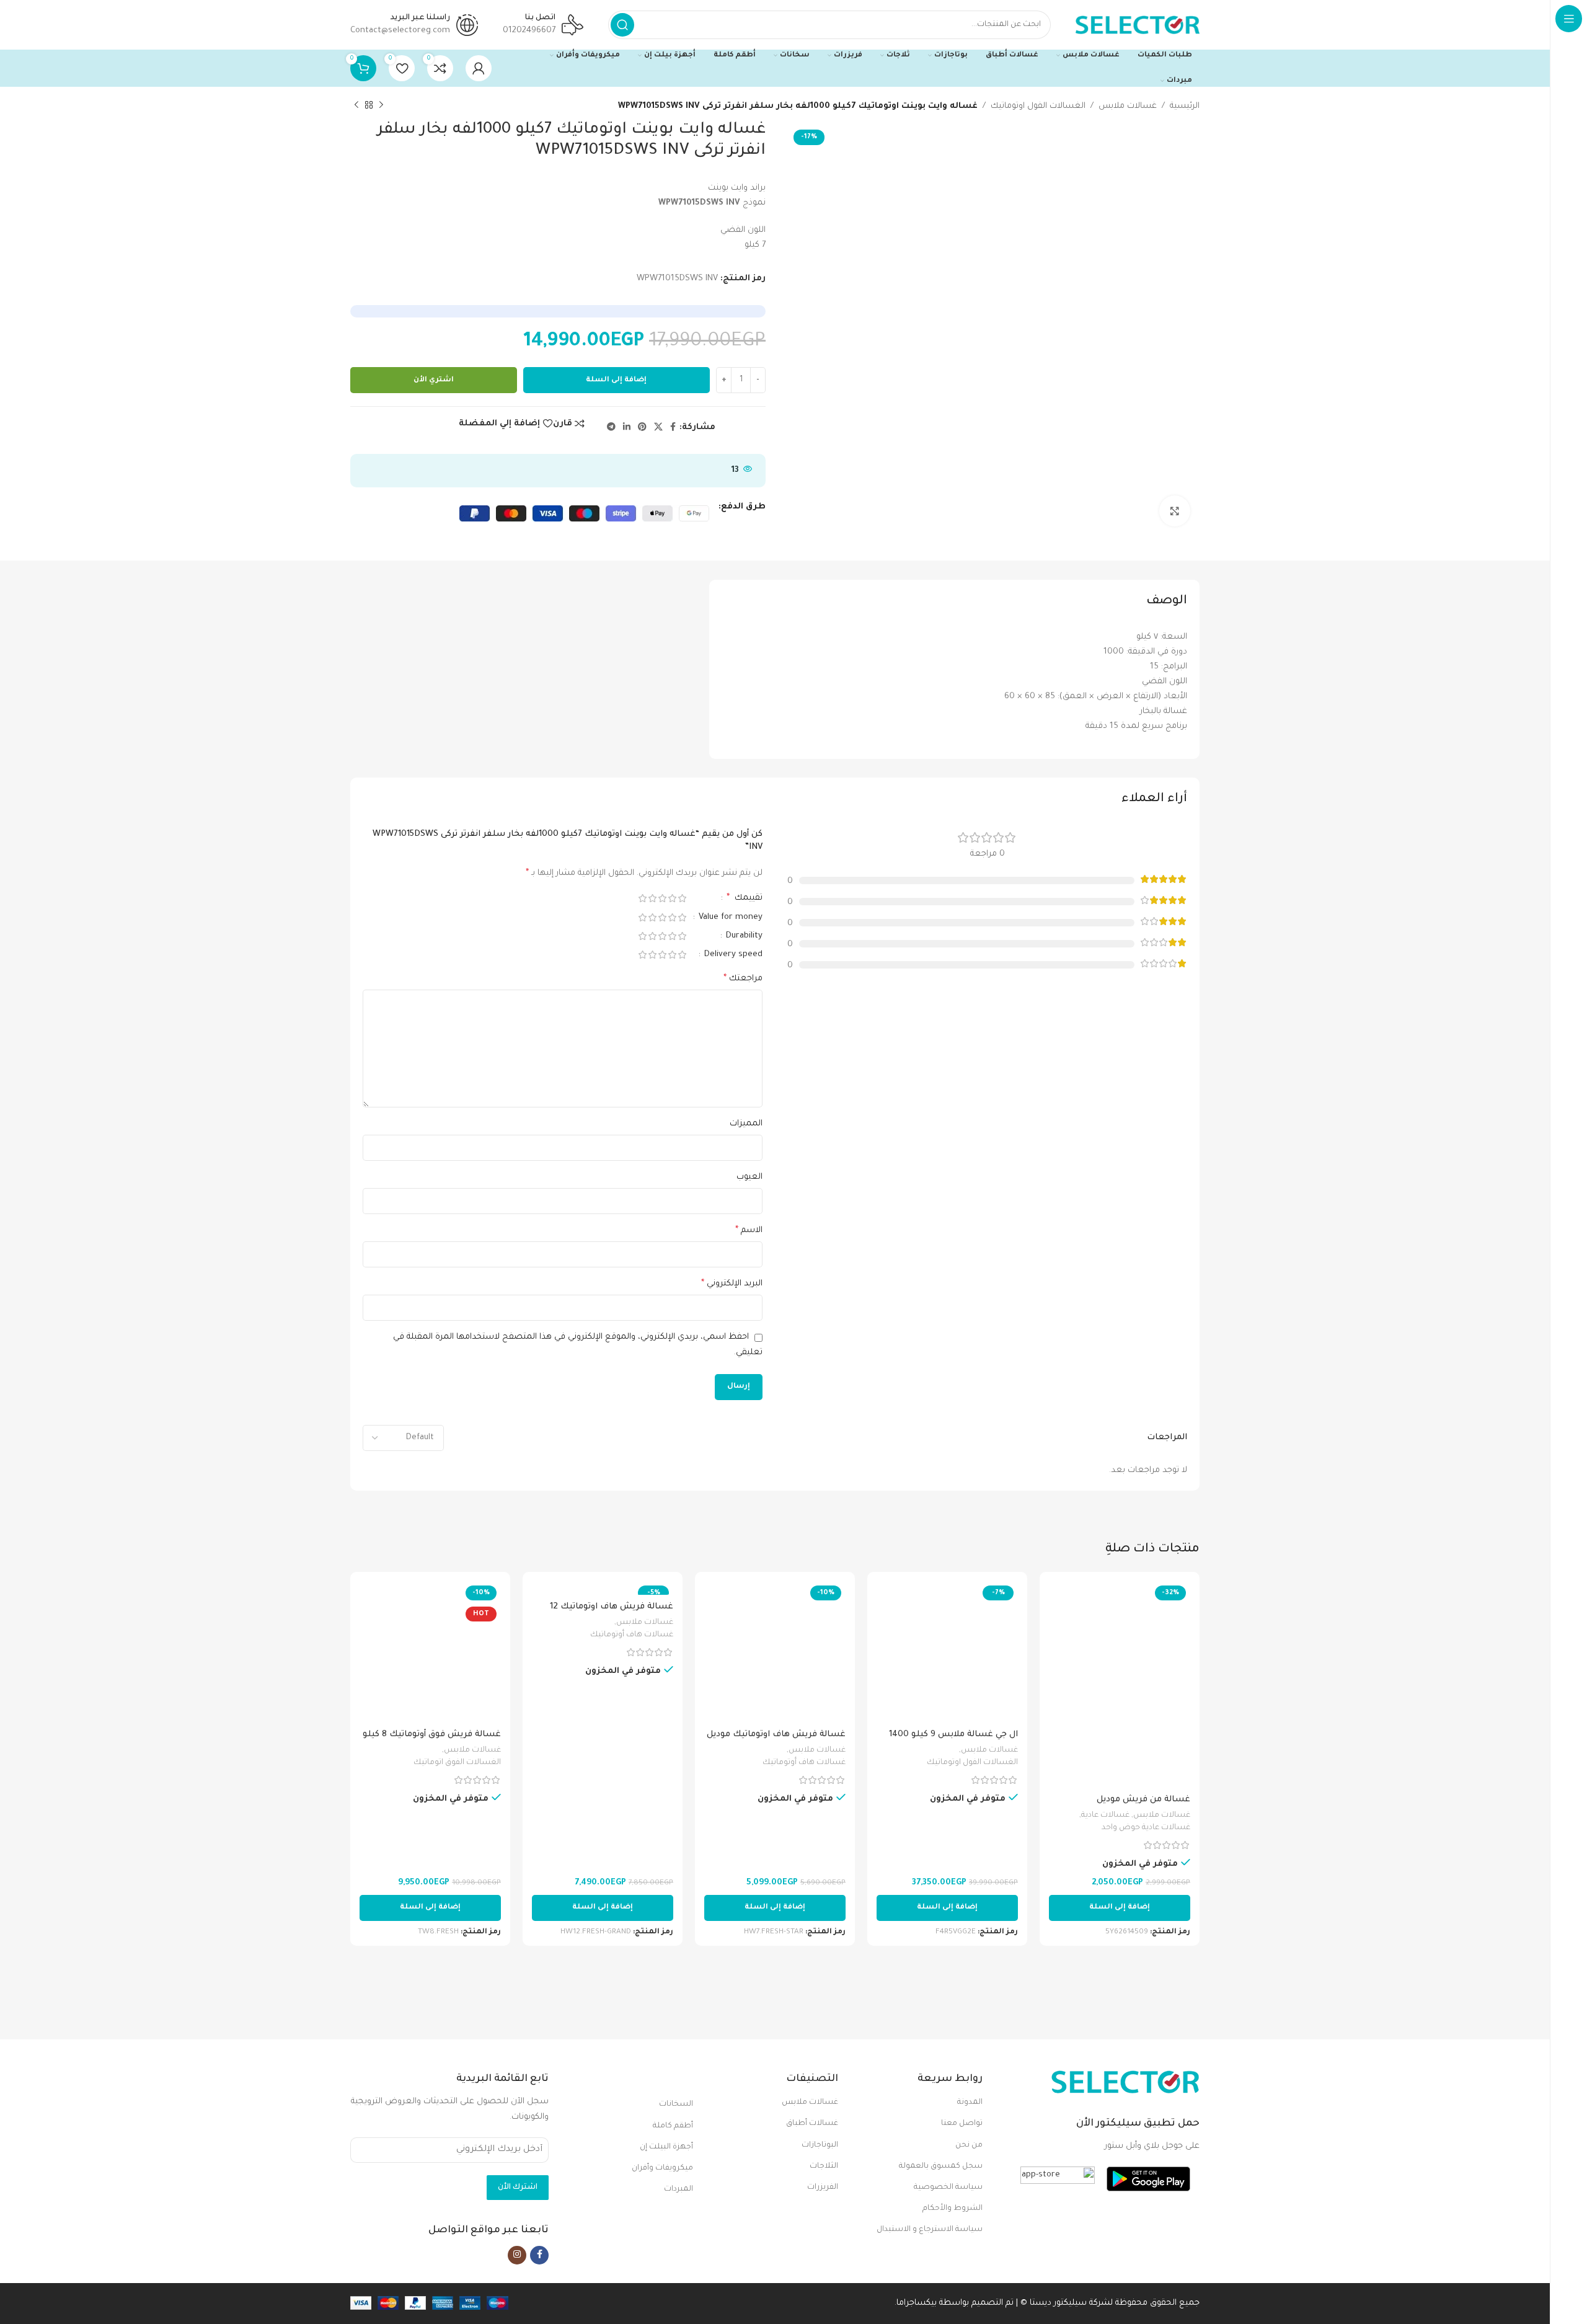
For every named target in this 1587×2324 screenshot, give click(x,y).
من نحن (969, 2145)
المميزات (746, 1124)
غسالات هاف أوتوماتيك (804, 1763)
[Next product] (356, 105)
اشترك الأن (518, 2188)
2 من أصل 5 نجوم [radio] (672, 898)
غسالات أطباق (812, 2124)
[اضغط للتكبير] (1175, 511)
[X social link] (658, 428)
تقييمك (745, 898)
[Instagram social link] (517, 2255)
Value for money (729, 917)
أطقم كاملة (673, 2126)
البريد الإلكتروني (732, 1284)
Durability (743, 936)
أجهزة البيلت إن (666, 2147)
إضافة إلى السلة (616, 380)
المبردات (679, 2189)
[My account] (479, 68)
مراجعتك (743, 979)
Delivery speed (732, 955)
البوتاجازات (820, 2145)
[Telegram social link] (611, 428)
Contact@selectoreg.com (400, 31)
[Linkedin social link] (627, 428)
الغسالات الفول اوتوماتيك (1038, 106)
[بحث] (622, 25)
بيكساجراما (917, 2303)
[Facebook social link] (673, 428)
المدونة (970, 2103)
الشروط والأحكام (953, 2209)
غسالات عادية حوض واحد (1146, 1828)
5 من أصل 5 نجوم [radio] (642, 898)
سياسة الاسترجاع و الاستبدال (930, 2230)
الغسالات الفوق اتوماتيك (457, 1763)
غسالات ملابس (1128, 106)
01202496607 (529, 31)
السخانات (676, 2104)
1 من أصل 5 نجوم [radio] (682, 898)
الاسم (749, 1231)
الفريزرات (822, 2188)
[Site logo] (1138, 25)
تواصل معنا (962, 2124)
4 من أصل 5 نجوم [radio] (652, 898)
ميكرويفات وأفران (662, 2168)
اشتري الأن (434, 380)
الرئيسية (1185, 106)
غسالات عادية (1105, 1816)
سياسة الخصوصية (948, 2188)
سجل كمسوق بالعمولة (941, 2167)
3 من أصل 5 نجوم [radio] (662, 898)
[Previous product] (381, 105)
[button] (1120, 1908)
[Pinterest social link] (642, 428)
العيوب (749, 1177)
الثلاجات (824, 2167)
